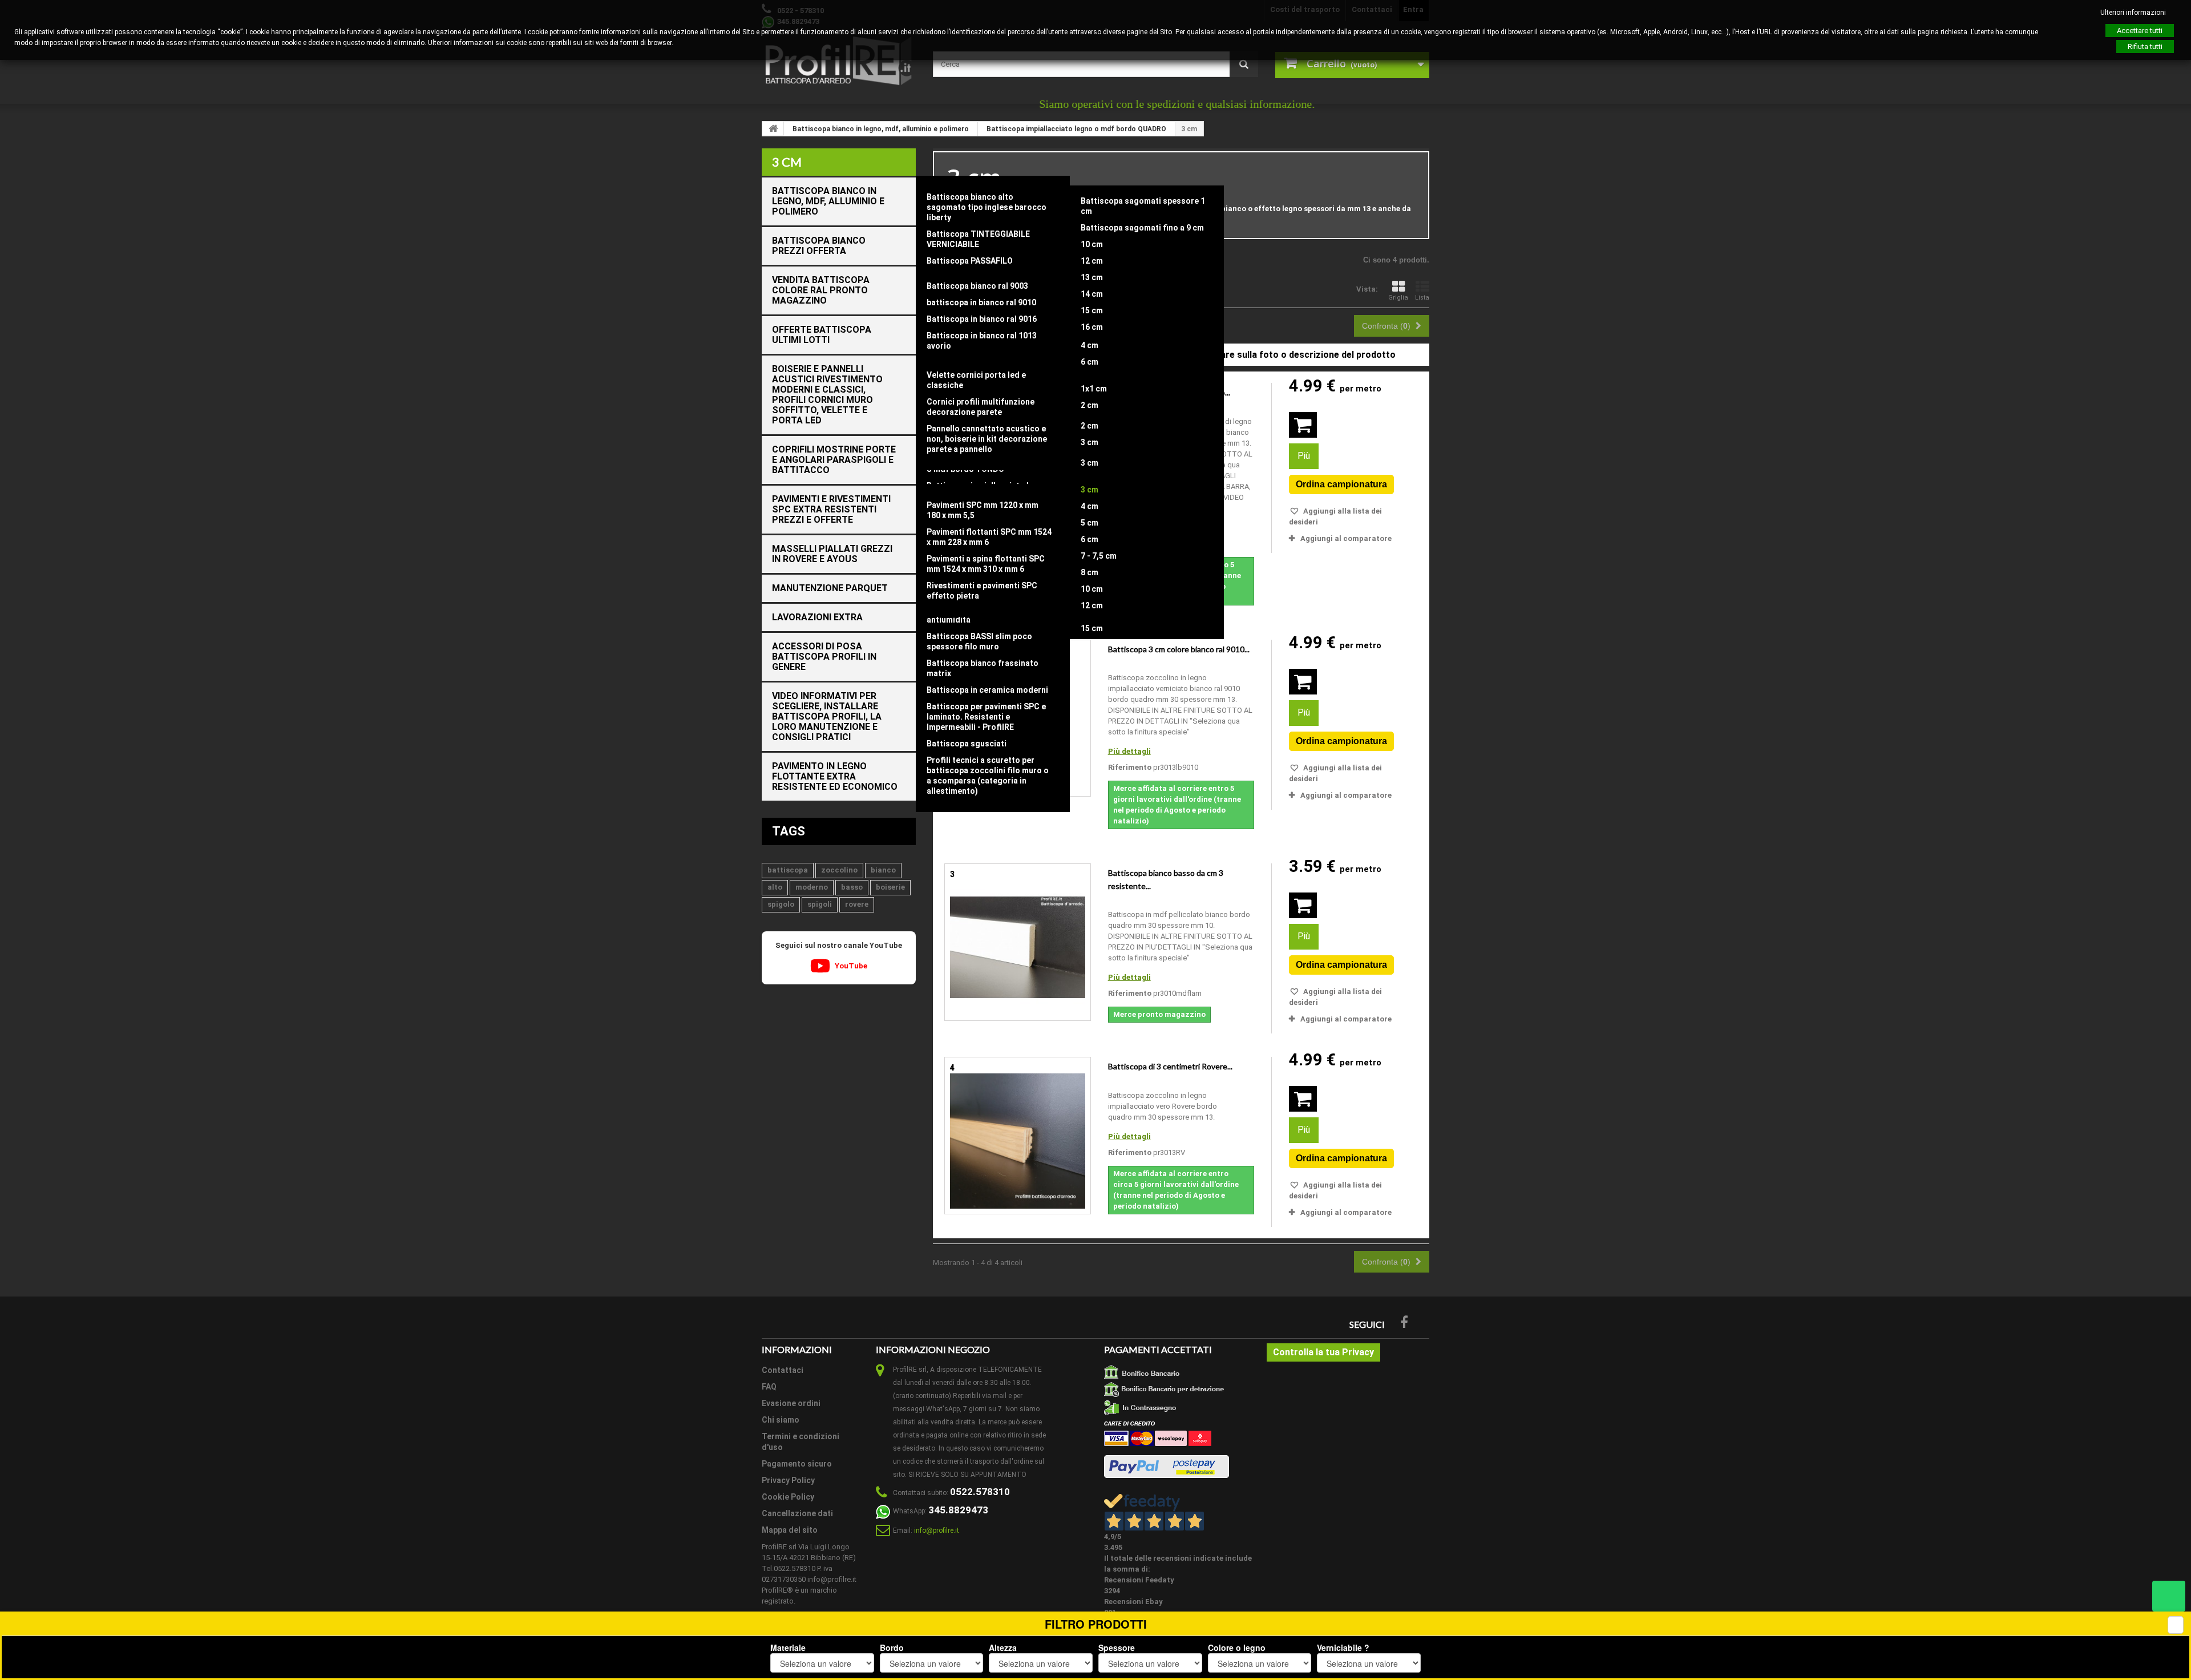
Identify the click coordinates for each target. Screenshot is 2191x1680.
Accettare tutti (2140, 31)
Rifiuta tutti (2145, 47)
